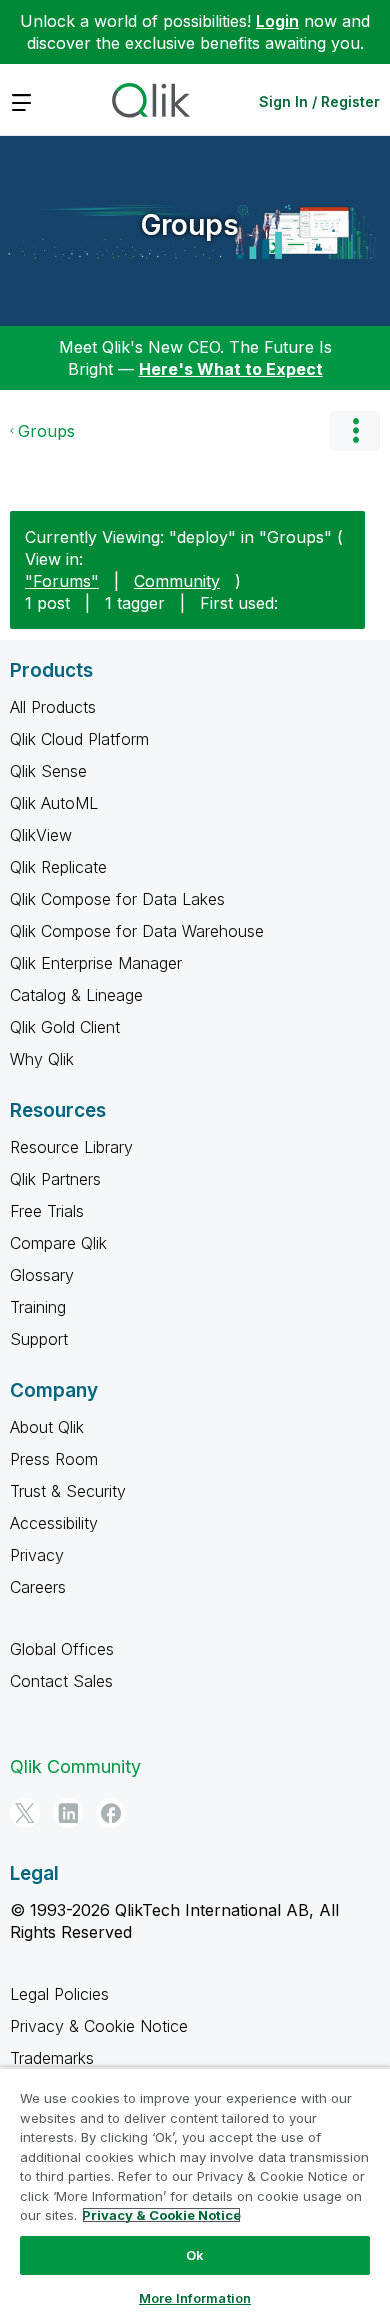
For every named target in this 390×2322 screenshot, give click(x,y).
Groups (190, 225)
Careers (38, 1587)
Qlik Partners (55, 1179)
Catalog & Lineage (76, 995)
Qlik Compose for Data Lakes (117, 899)
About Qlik (47, 1427)
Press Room (54, 1459)
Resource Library (71, 1147)
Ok (195, 2255)
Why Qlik (42, 1059)
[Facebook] (111, 1813)
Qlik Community (75, 1766)
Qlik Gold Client (65, 1027)
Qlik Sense (48, 771)
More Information (195, 2298)
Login (277, 21)
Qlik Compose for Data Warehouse (137, 931)
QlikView (41, 835)
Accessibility (54, 1523)
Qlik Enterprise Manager (96, 963)
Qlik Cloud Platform (79, 739)
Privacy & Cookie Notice (99, 2026)
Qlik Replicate (58, 867)
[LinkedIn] (68, 1813)
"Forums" (62, 581)
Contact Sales (61, 1681)
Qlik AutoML (54, 803)
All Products (53, 707)
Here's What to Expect (231, 369)
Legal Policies (59, 1994)
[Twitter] (25, 1813)
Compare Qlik (58, 1243)
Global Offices (62, 1649)
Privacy (37, 1555)
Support (39, 1339)
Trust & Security (68, 1491)
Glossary (42, 1275)
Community (177, 581)
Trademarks (52, 2058)
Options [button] (355, 431)
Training (38, 1307)
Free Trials (47, 1211)
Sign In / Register (319, 101)
